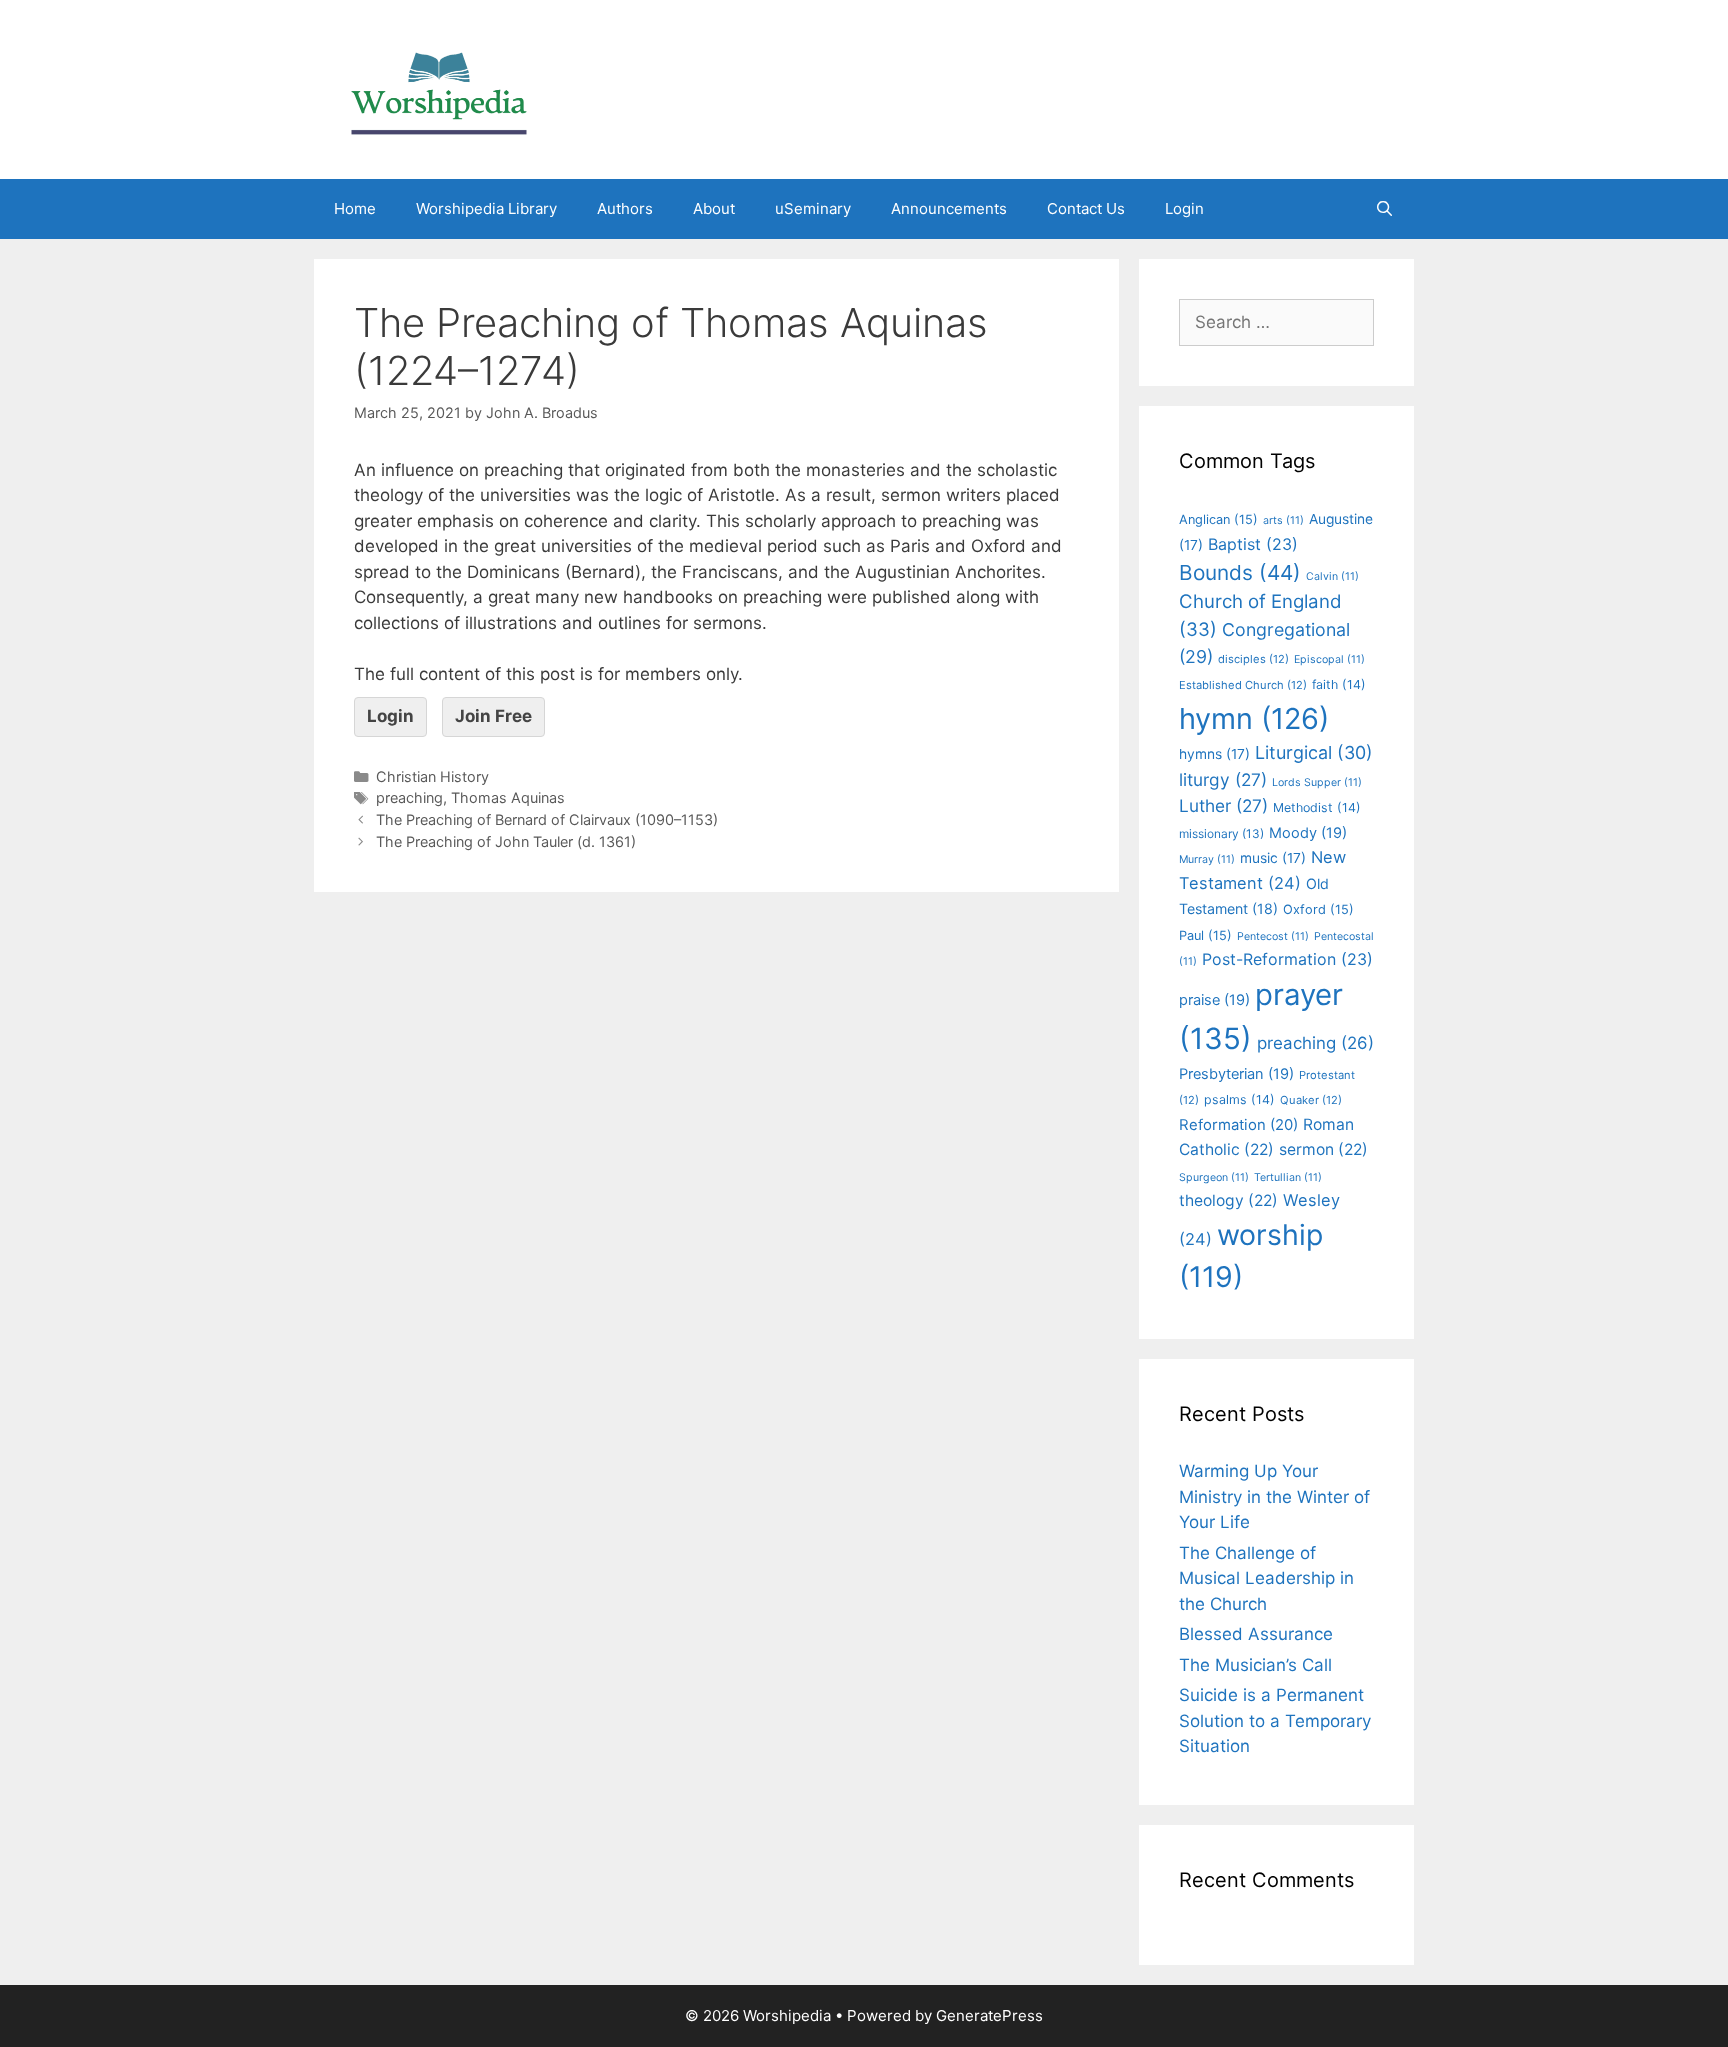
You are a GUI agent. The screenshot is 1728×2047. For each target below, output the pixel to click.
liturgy (1223, 779)
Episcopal (1329, 659)
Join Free (493, 716)
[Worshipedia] (439, 88)
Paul (1205, 935)
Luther (1223, 805)
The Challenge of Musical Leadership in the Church (1266, 1578)
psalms (1239, 1099)
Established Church (1243, 685)
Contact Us (1086, 208)
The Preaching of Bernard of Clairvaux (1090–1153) (547, 819)
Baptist (1253, 544)
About (714, 208)
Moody (1308, 833)
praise (1214, 1000)
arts (1283, 520)
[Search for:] (1276, 322)
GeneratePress (989, 2015)
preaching (409, 797)
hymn (1254, 718)
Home (355, 208)
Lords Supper (1317, 782)
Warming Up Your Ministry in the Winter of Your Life (1274, 1496)
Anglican (1218, 519)
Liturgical (1314, 752)
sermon (1323, 1149)
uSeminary (813, 208)
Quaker (1311, 1100)
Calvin (1332, 576)
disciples (1253, 659)
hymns (1214, 754)
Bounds (1240, 572)
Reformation (1238, 1125)
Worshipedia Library (486, 208)
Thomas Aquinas (508, 797)
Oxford (1318, 909)
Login (1184, 208)
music (1273, 858)
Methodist (1317, 807)
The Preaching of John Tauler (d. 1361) (506, 841)
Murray (1207, 859)
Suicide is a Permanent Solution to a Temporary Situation (1275, 1720)
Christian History (432, 776)
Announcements (949, 208)
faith (1339, 684)
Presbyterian (1236, 1074)
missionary (1221, 833)
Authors (625, 208)
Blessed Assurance (1256, 1634)
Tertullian (1288, 1177)
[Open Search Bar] (1384, 209)
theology (1228, 1200)
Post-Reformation (1287, 959)
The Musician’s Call (1255, 1665)
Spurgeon (1214, 1177)
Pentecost (1273, 936)
